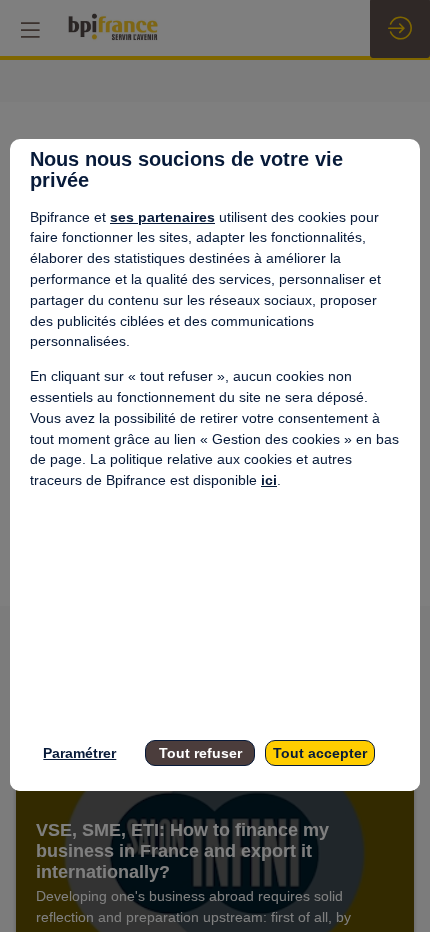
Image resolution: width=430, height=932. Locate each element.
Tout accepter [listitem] (320, 753)
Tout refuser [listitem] (200, 753)
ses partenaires (162, 217)
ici (269, 480)
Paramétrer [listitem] (79, 753)
